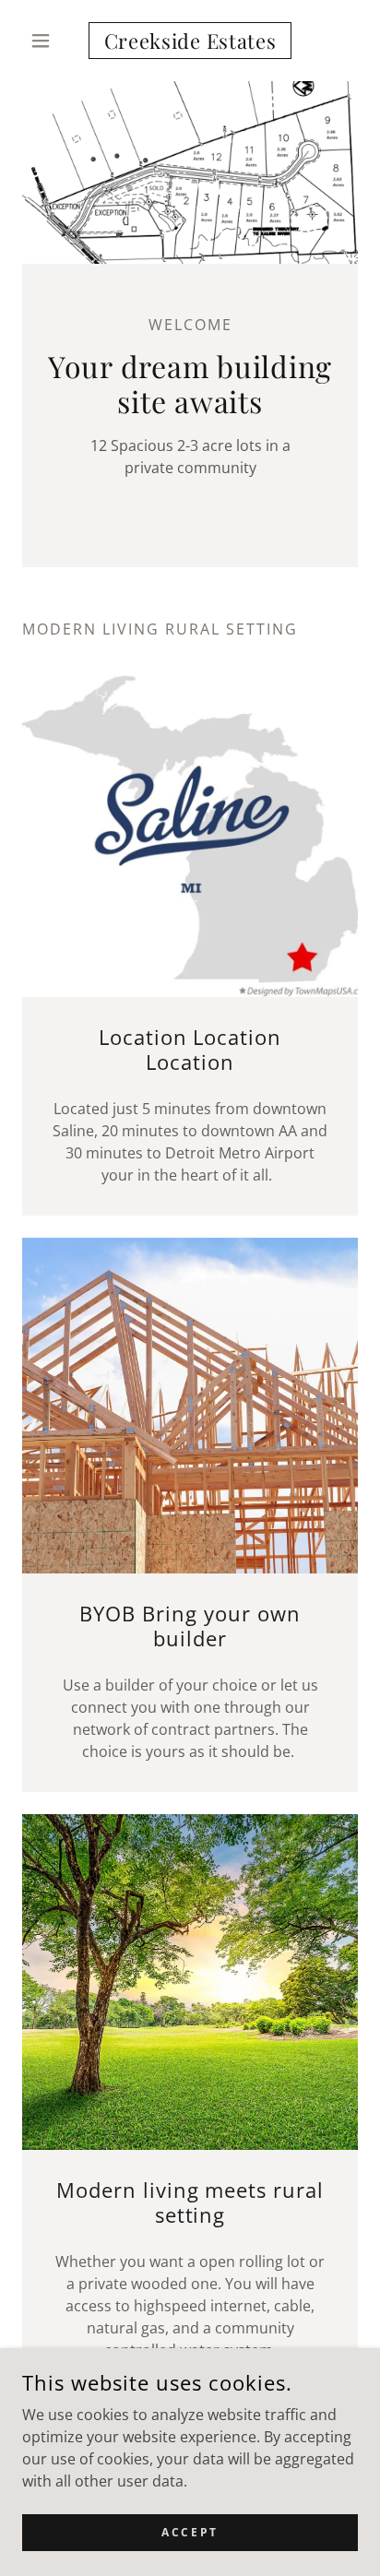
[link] (190, 41)
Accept (190, 2532)
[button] (47, 41)
